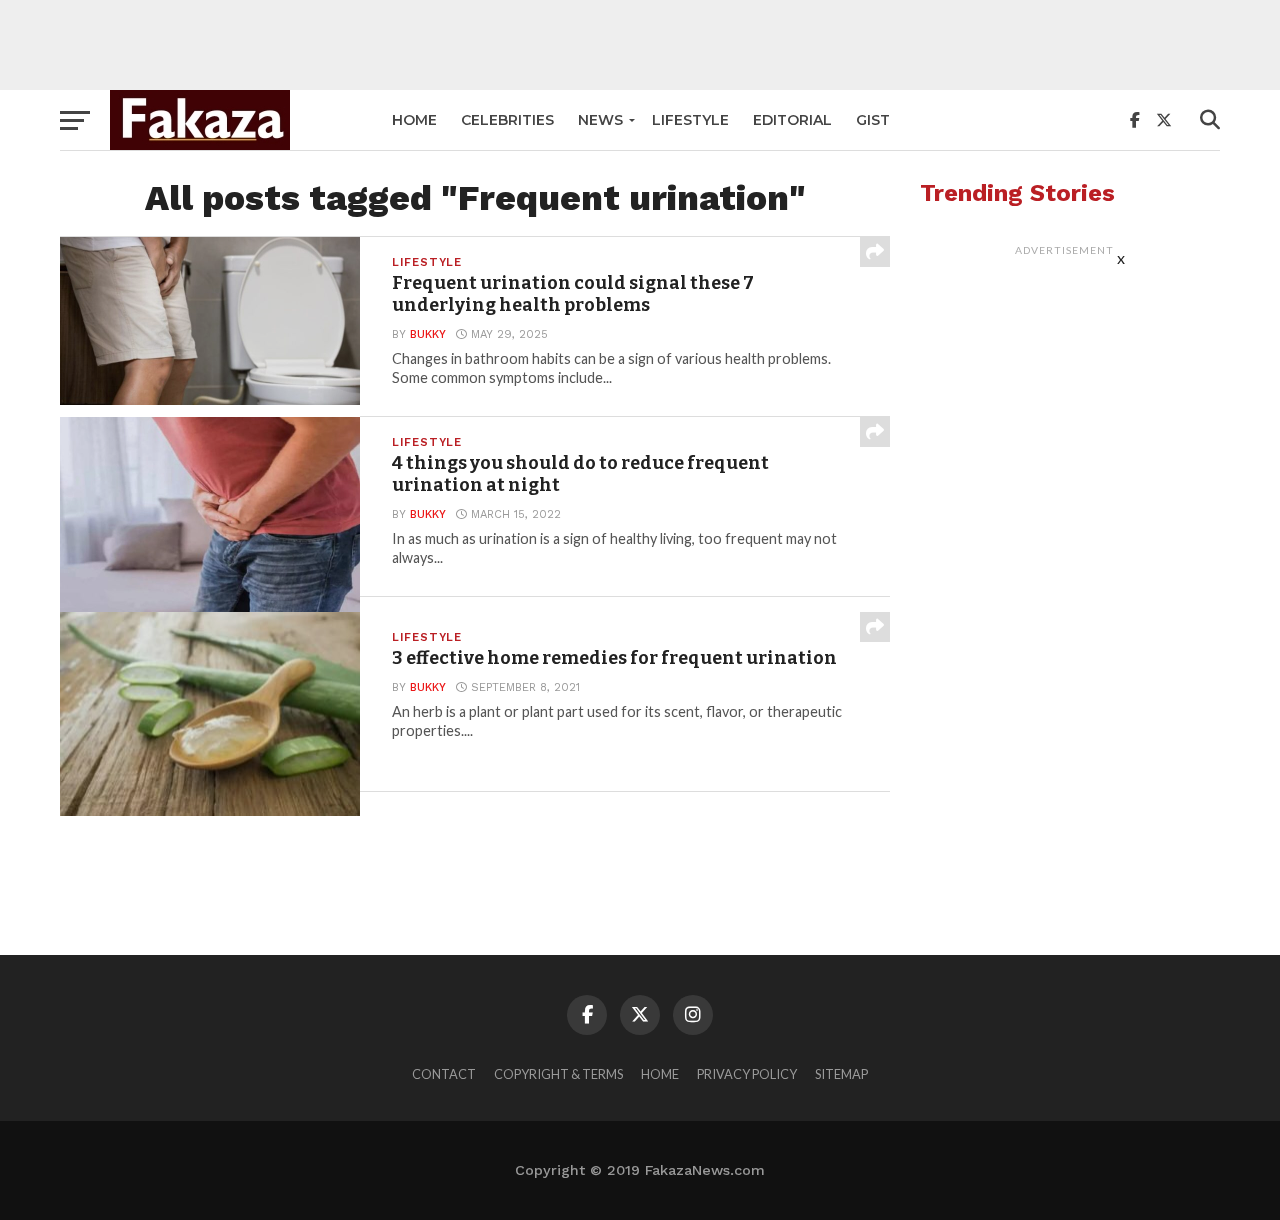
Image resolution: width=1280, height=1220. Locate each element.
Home (414, 120)
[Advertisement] (640, 45)
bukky (428, 334)
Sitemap (841, 1074)
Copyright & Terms (558, 1074)
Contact (444, 1074)
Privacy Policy (747, 1074)
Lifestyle (690, 120)
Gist (873, 120)
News (600, 120)
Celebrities (507, 120)
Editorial (792, 120)
